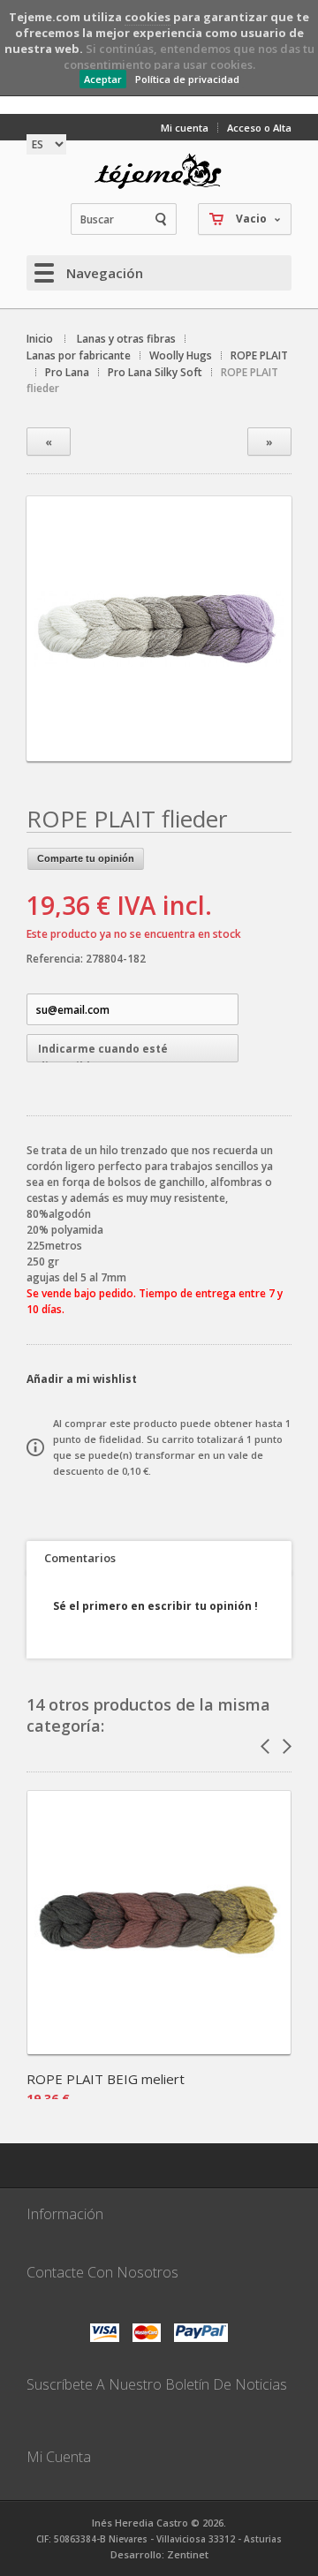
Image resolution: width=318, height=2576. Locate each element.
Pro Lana (67, 372)
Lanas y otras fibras (126, 339)
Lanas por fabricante (79, 355)
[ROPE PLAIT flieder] (159, 746)
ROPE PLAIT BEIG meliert (106, 2079)
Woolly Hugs (181, 355)
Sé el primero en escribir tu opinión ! (155, 1606)
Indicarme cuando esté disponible (103, 1052)
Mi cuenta (185, 128)
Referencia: (56, 959)
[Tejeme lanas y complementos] (159, 171)
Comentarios (80, 1558)
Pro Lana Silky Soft (155, 372)
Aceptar (103, 79)
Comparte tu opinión (86, 858)
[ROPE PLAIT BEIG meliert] (159, 2048)
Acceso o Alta (259, 128)
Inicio (40, 339)
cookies (148, 17)
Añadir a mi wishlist (82, 1379)
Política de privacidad (187, 79)
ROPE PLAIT (259, 355)
